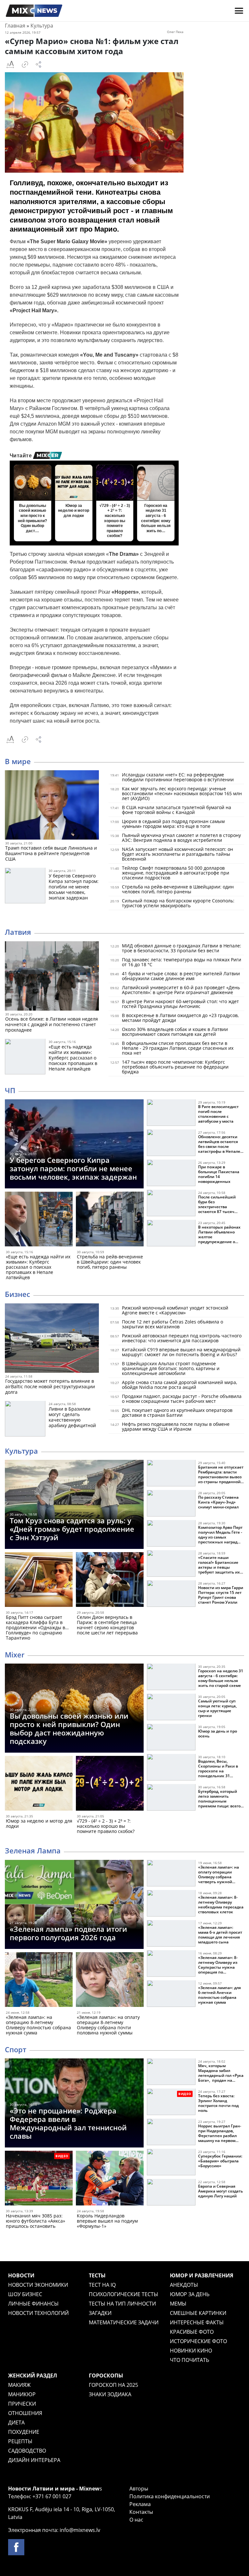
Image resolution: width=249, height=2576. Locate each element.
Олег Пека (175, 32)
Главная (15, 26)
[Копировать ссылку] (25, 64)
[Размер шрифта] (10, 64)
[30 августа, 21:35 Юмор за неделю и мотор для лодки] (39, 1785)
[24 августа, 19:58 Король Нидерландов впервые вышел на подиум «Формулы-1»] (110, 2179)
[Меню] (239, 11)
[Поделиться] (39, 64)
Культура (42, 26)
